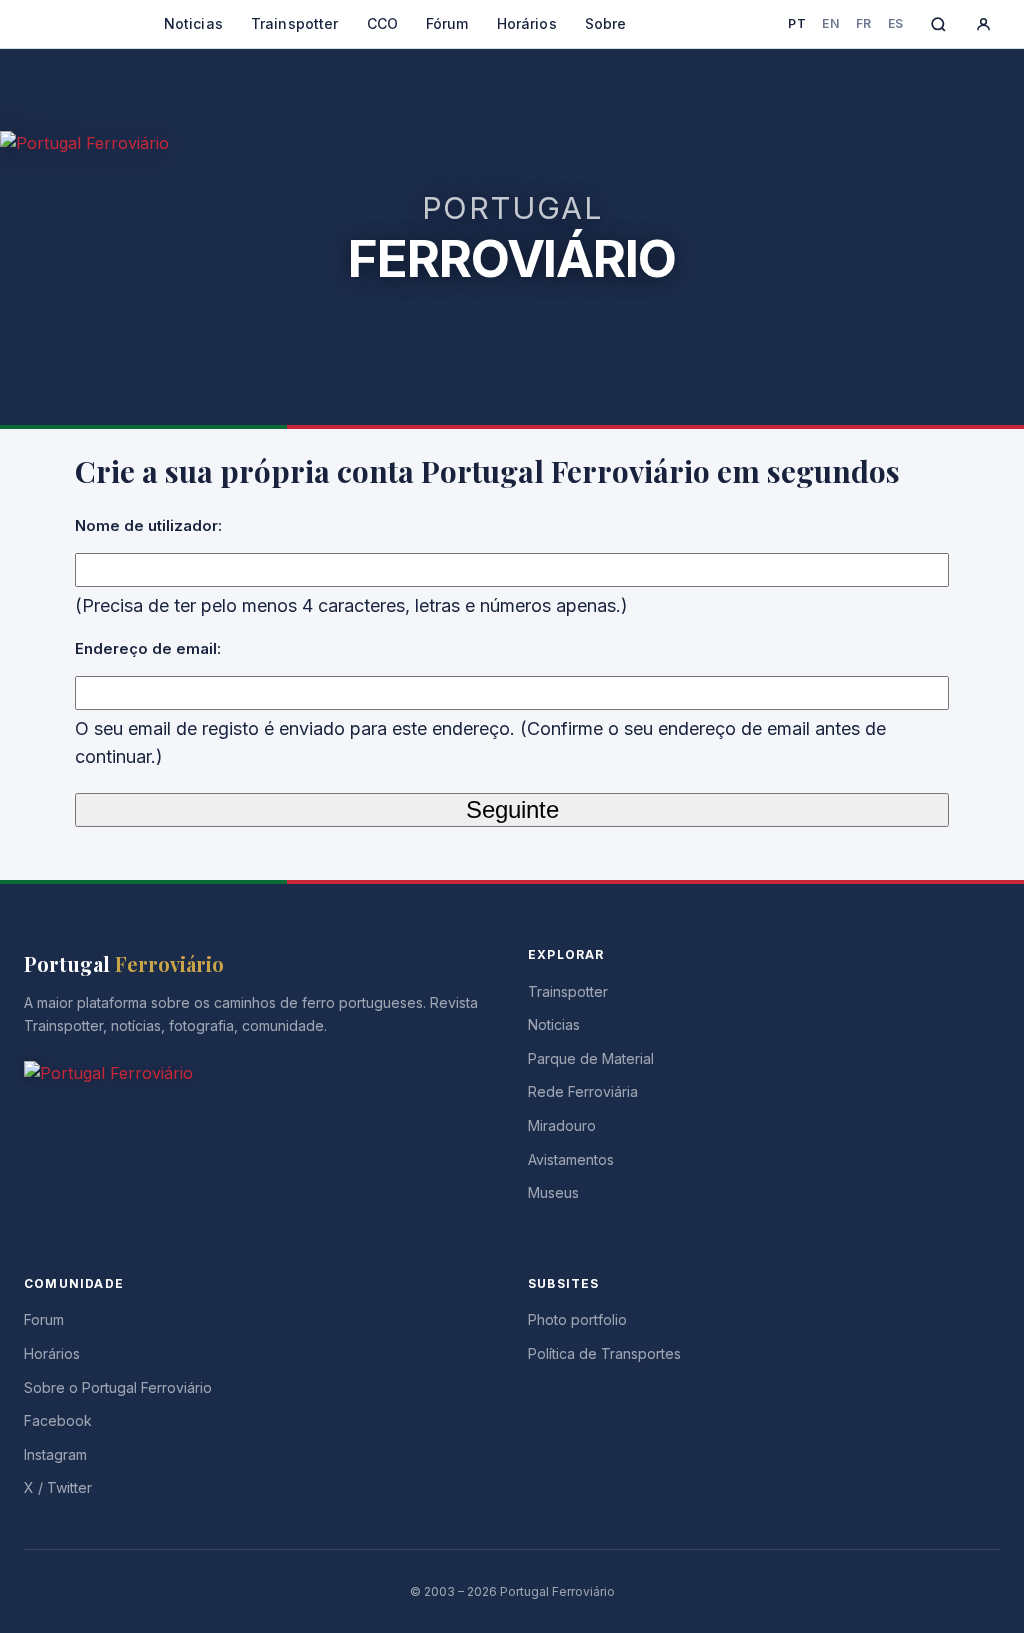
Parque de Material (591, 1058)
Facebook (58, 1420)
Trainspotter (295, 23)
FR (864, 23)
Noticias (193, 23)
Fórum (447, 23)
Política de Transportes (604, 1353)
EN (830, 23)
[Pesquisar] (938, 24)
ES (896, 23)
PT (797, 23)
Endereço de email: (148, 648)
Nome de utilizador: (148, 525)
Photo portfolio (577, 1319)
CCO (382, 23)
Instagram (55, 1454)
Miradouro (562, 1125)
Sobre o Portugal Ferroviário (118, 1387)
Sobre (606, 23)
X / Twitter (58, 1487)
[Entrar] (983, 24)
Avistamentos (571, 1159)
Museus (553, 1192)
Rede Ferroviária (583, 1091)
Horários (527, 23)
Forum (44, 1319)
